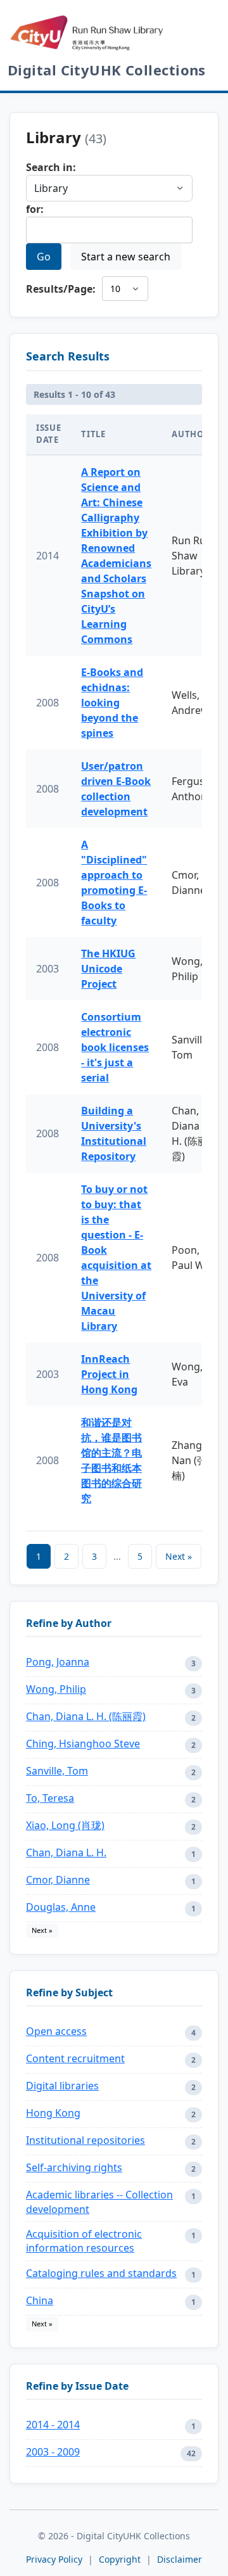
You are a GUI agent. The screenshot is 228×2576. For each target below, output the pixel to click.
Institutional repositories (85, 2140)
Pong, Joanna (58, 1662)
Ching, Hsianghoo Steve (83, 1744)
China (40, 2300)
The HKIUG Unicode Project (108, 969)
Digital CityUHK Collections (107, 70)
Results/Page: (61, 289)
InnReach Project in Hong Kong (109, 1374)
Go (44, 257)
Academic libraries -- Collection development (99, 2202)
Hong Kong (53, 2113)
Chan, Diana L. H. (66, 1852)
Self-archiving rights (74, 2167)
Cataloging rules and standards (101, 2273)
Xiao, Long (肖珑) (65, 1825)
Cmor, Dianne (58, 1880)
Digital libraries (62, 2086)
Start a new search (126, 257)
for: (35, 209)
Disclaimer (180, 2559)
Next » (179, 1556)
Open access (56, 2031)
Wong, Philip (56, 1689)
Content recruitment (75, 2058)
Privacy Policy (54, 2559)
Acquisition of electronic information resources (84, 2241)
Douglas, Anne (61, 1907)
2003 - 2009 (53, 2452)
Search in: (51, 167)
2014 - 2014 (53, 2425)
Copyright (121, 2559)
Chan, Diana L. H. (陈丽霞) (86, 1716)
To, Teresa (50, 1798)
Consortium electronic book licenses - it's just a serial (115, 1047)
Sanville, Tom (57, 1771)
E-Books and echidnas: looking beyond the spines (112, 703)
